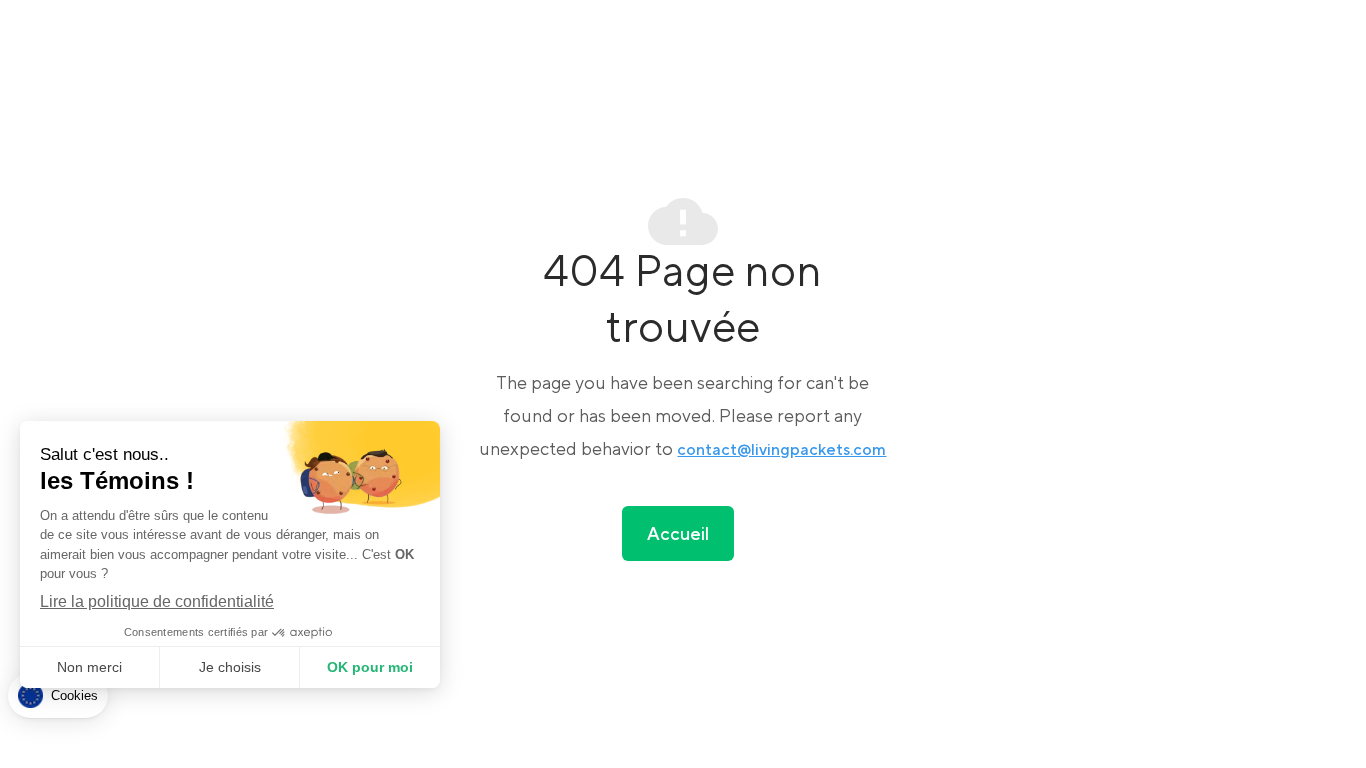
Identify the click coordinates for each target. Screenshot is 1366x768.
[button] (58, 695)
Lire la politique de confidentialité (157, 601)
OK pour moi (370, 667)
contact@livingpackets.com (781, 450)
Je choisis (230, 667)
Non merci (89, 667)
